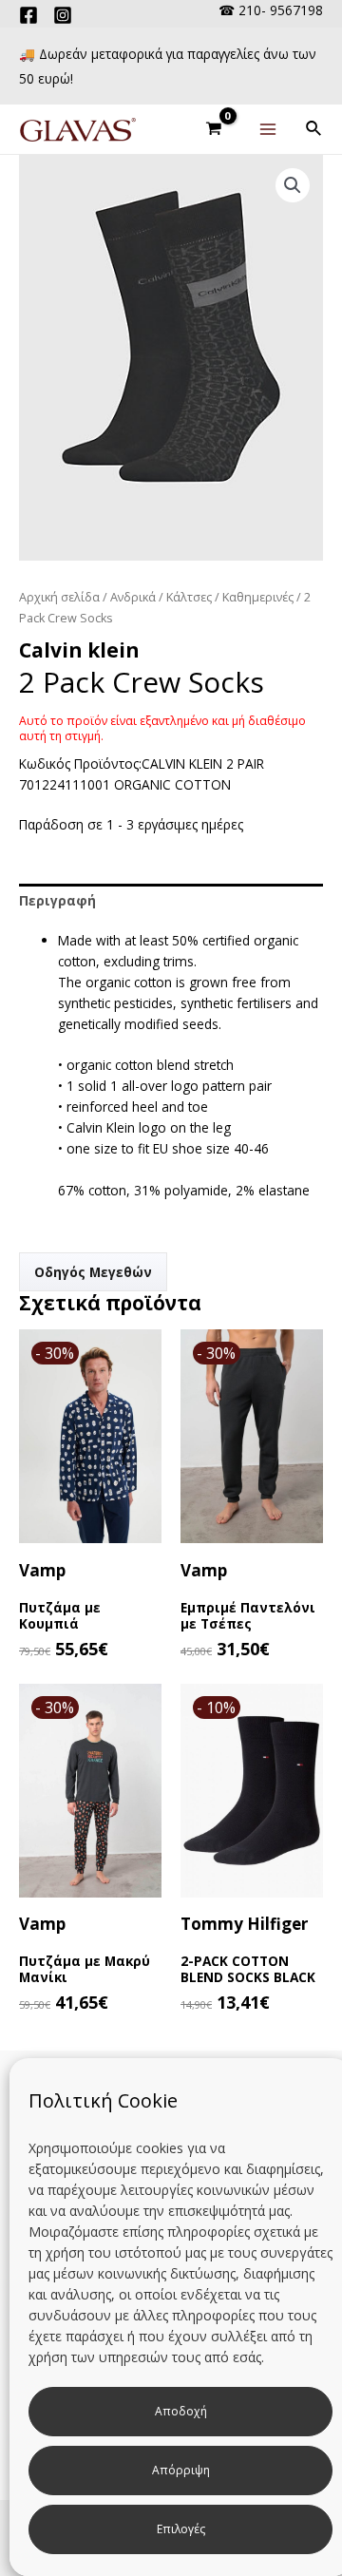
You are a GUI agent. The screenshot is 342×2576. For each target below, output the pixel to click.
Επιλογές (181, 2529)
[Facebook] (28, 15)
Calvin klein (79, 650)
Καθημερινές (258, 597)
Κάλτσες (189, 597)
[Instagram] (63, 15)
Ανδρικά (133, 597)
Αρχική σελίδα (59, 597)
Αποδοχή (181, 2411)
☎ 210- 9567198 (271, 10)
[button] (293, 185)
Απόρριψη (181, 2470)
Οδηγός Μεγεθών (93, 1272)
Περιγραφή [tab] (57, 900)
